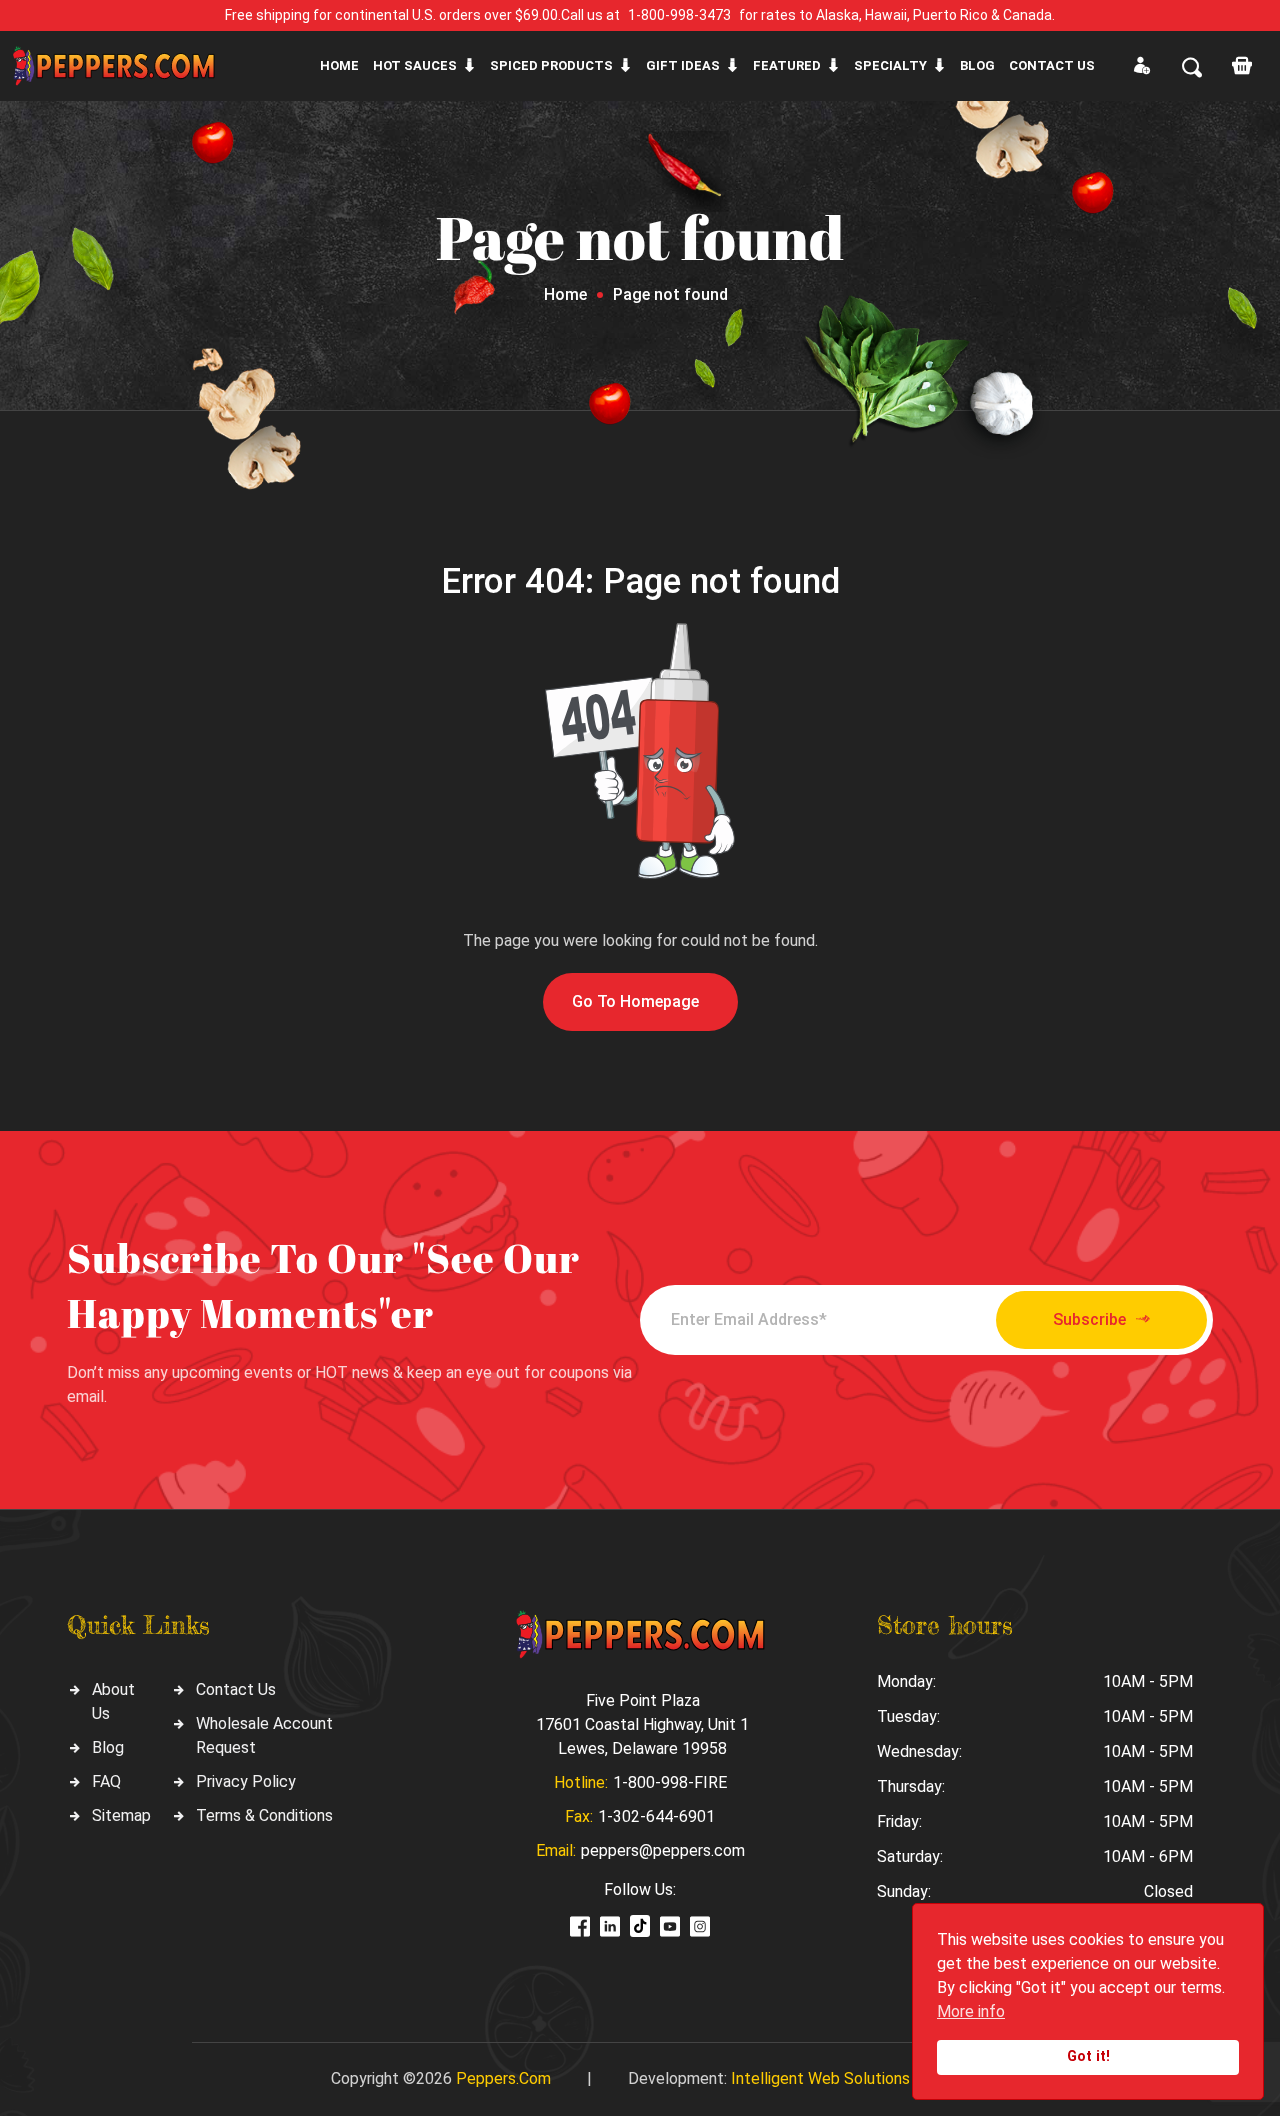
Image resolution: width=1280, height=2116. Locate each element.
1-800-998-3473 (679, 15)
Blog (977, 65)
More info (971, 2011)
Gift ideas (683, 65)
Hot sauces (415, 65)
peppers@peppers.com (663, 1850)
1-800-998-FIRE (670, 1782)
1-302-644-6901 (656, 1816)
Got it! (1088, 2056)
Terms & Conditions (264, 1815)
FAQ (106, 1781)
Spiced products (551, 65)
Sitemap (121, 1815)
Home (339, 65)
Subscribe (1089, 1319)
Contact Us (236, 1689)
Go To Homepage (635, 1001)
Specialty (890, 65)
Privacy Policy (246, 1781)
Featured (787, 65)
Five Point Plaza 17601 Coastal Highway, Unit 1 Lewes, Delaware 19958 (642, 1724)
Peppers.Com (503, 2078)
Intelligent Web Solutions (820, 2078)
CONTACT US (1052, 65)
